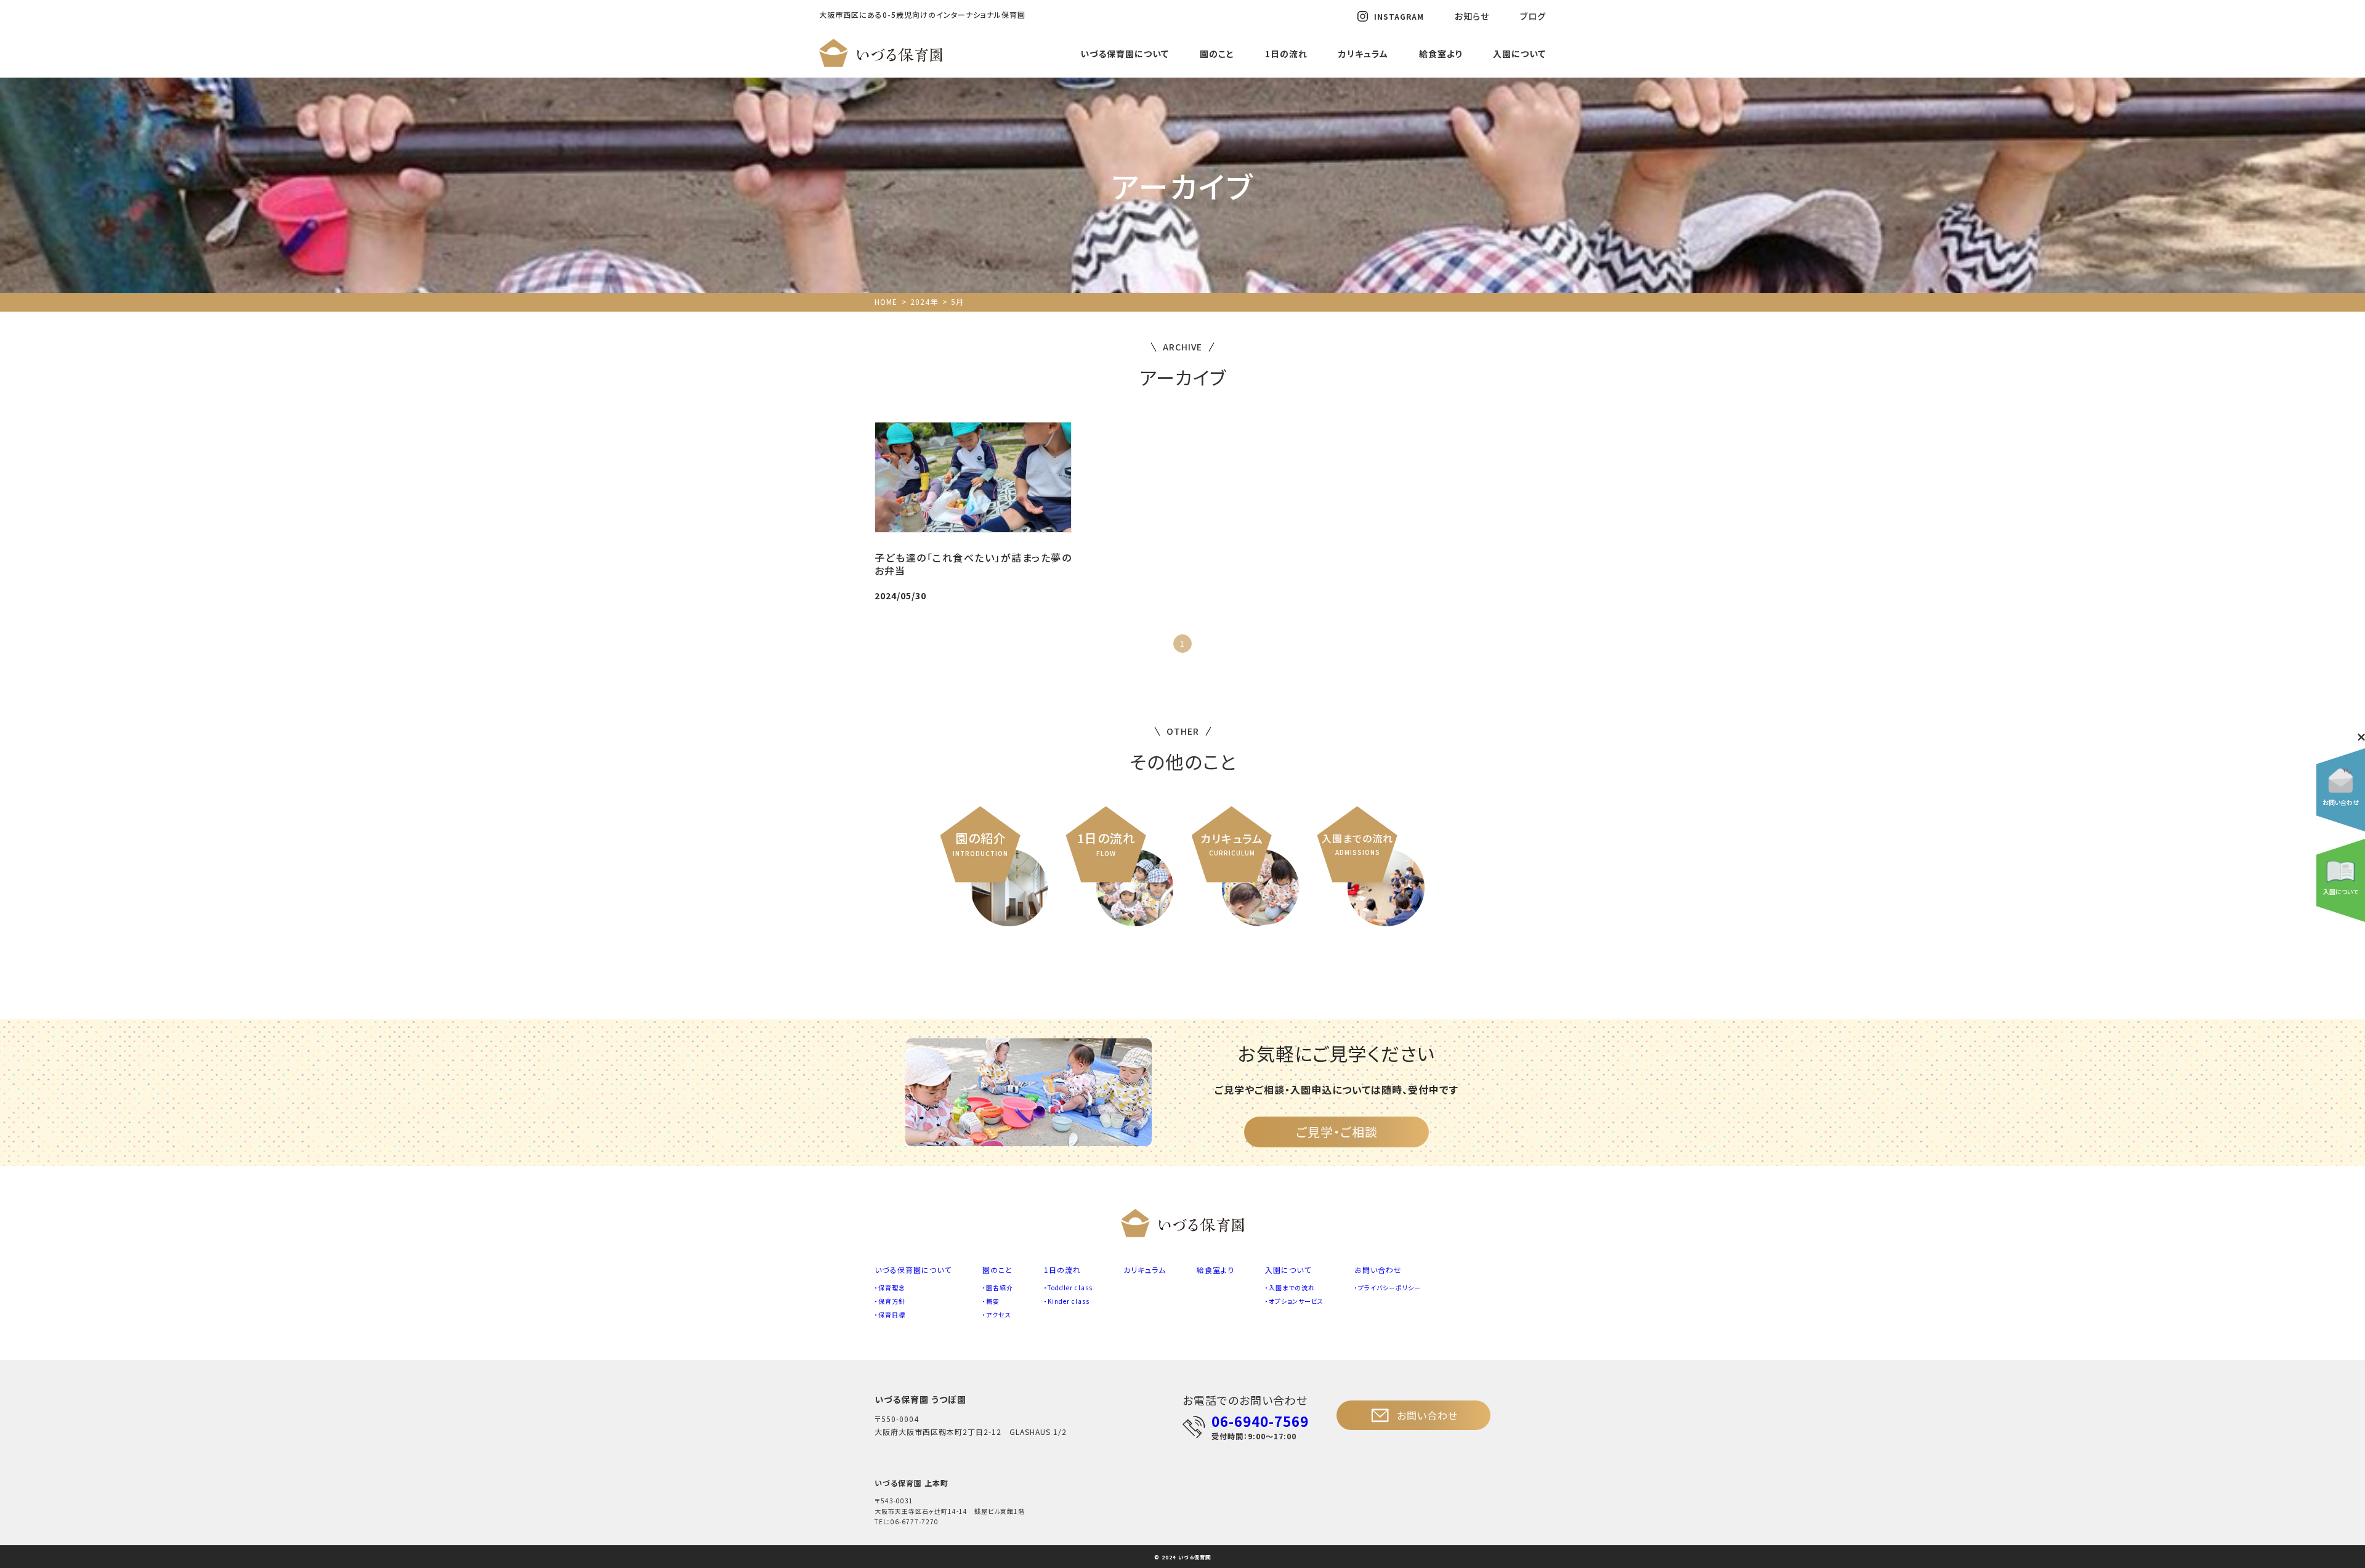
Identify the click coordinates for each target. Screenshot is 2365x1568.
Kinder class (1069, 1301)
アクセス (999, 1315)
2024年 (924, 301)
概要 (993, 1301)
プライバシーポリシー (1389, 1287)
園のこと (1217, 54)
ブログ (1533, 16)
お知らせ (1472, 16)
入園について (1519, 54)
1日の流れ (1286, 54)
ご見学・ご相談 (1337, 1132)
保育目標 (892, 1315)
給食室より (1441, 54)
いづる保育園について (1125, 54)
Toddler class (1070, 1287)
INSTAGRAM (1399, 16)
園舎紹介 (1000, 1287)
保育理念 (892, 1287)
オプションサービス (1296, 1301)
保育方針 (892, 1301)
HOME (886, 301)
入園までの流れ (1292, 1287)
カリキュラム (1363, 54)
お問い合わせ (1378, 1270)
